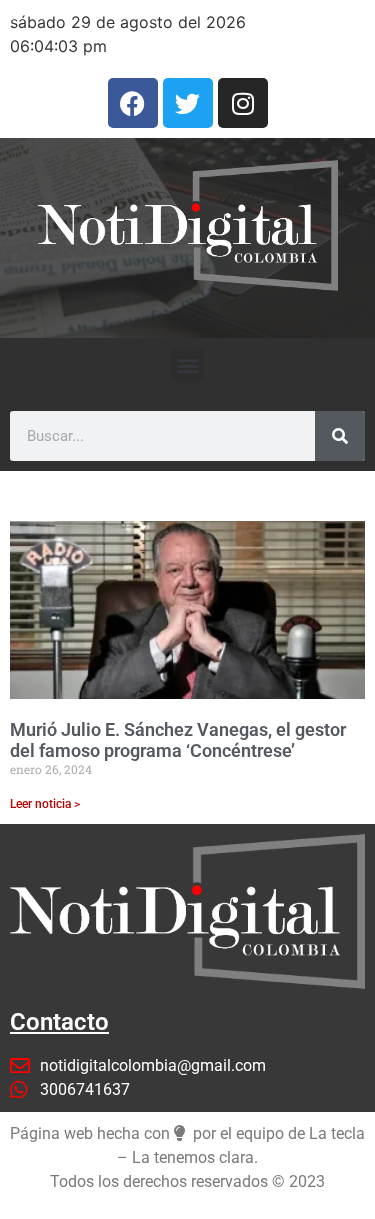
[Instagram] (243, 103)
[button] (187, 364)
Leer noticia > (45, 804)
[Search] (340, 436)
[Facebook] (133, 103)
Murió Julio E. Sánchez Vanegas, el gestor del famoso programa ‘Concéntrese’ (178, 740)
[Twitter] (188, 103)
